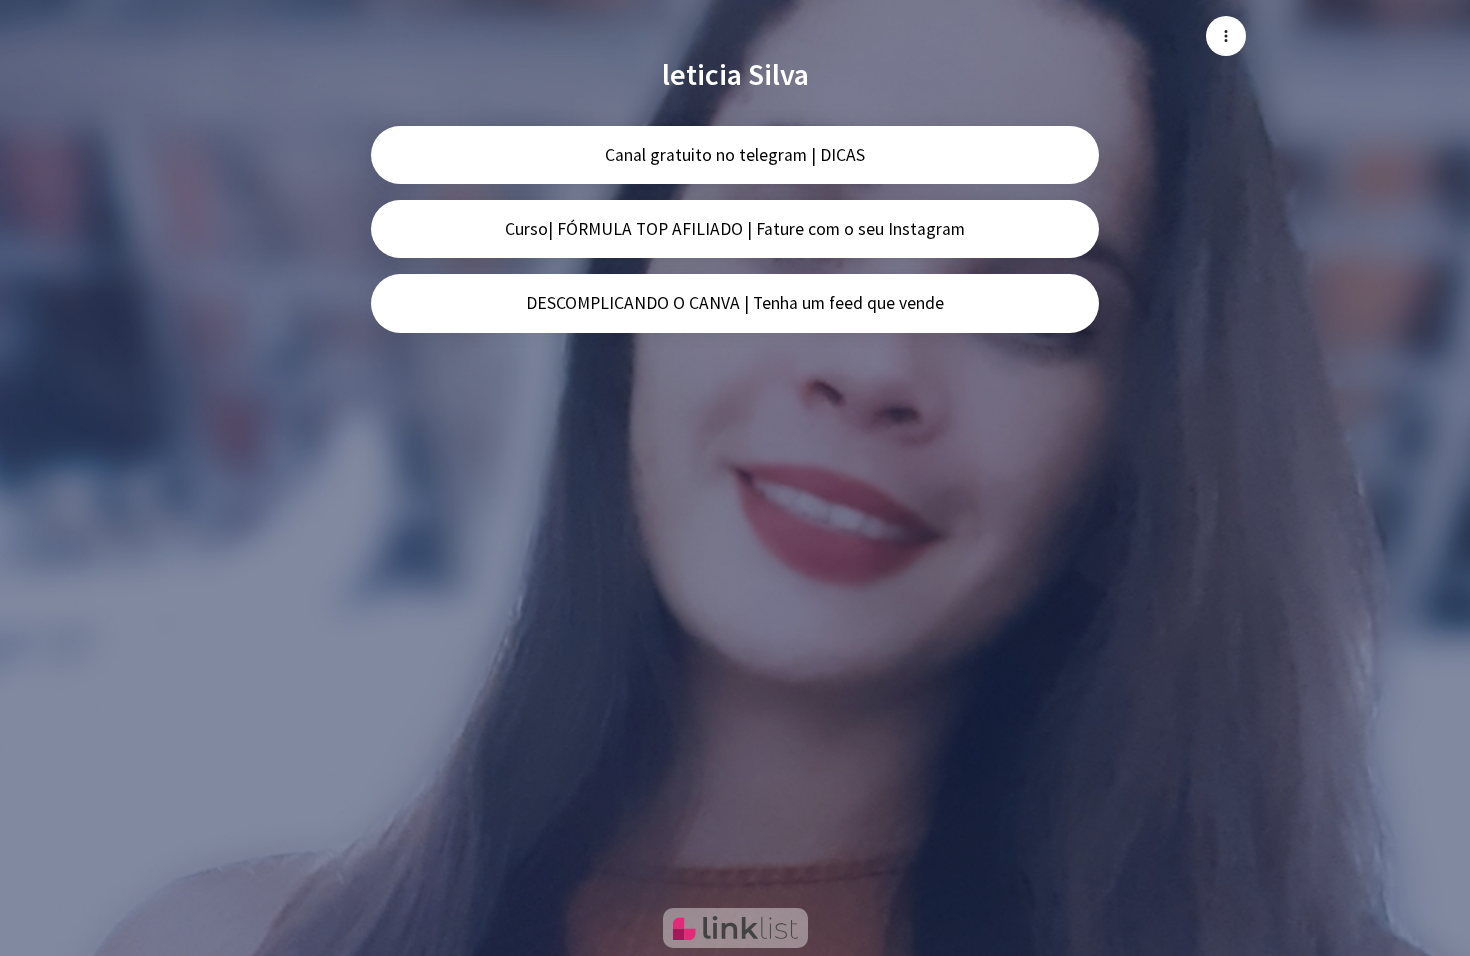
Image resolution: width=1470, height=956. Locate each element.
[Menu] (1226, 36)
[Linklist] (735, 928)
